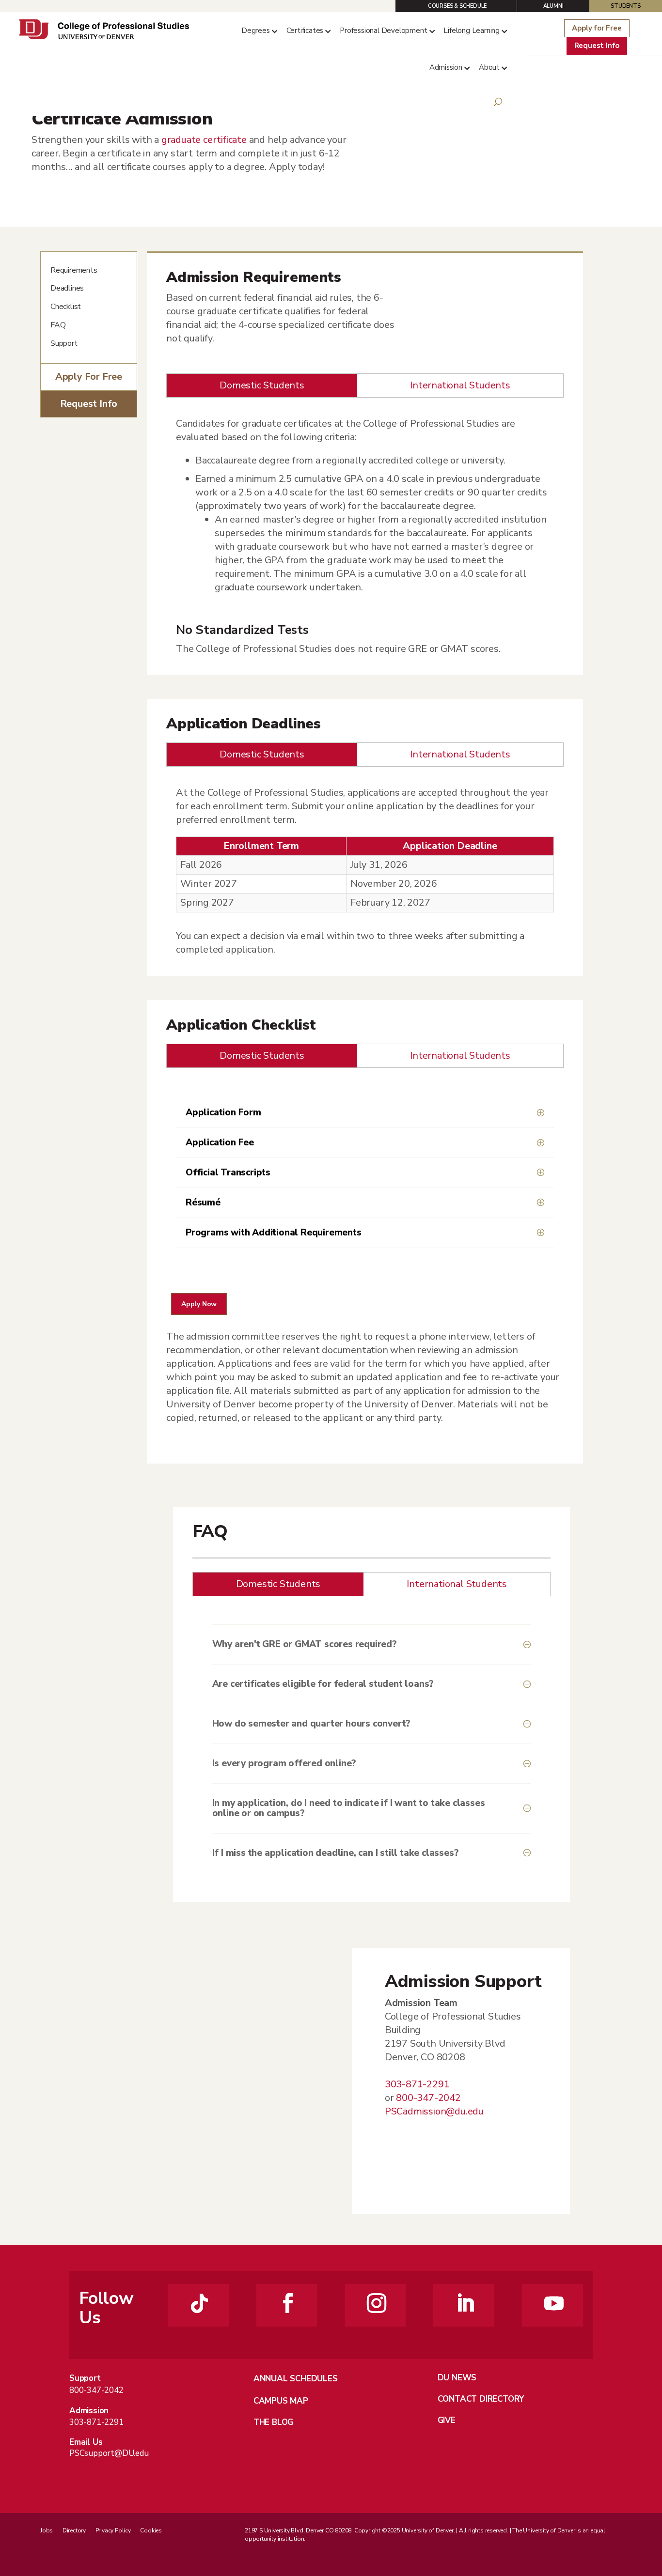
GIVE (447, 2420)
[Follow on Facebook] (288, 2303)
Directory (74, 2530)
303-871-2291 (96, 2422)
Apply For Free (89, 377)
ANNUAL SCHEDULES (296, 2379)
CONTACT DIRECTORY (481, 2399)
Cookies (151, 2530)
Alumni (553, 6)
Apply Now (199, 1304)
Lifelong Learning (472, 31)
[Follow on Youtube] (554, 2303)
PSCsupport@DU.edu (109, 2453)
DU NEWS (457, 2378)
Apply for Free (597, 28)
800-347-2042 (96, 2390)
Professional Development (383, 31)
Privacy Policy (113, 2530)
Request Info (597, 46)
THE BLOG (273, 2422)
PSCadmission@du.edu (434, 2111)
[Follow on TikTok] (200, 2303)
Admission (446, 67)
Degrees (256, 31)
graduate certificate (204, 140)
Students (625, 6)
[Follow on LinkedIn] (465, 2303)
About (489, 67)
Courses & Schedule (457, 6)
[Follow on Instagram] (377, 2303)
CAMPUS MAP (281, 2401)
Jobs (47, 2530)
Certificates (305, 31)
